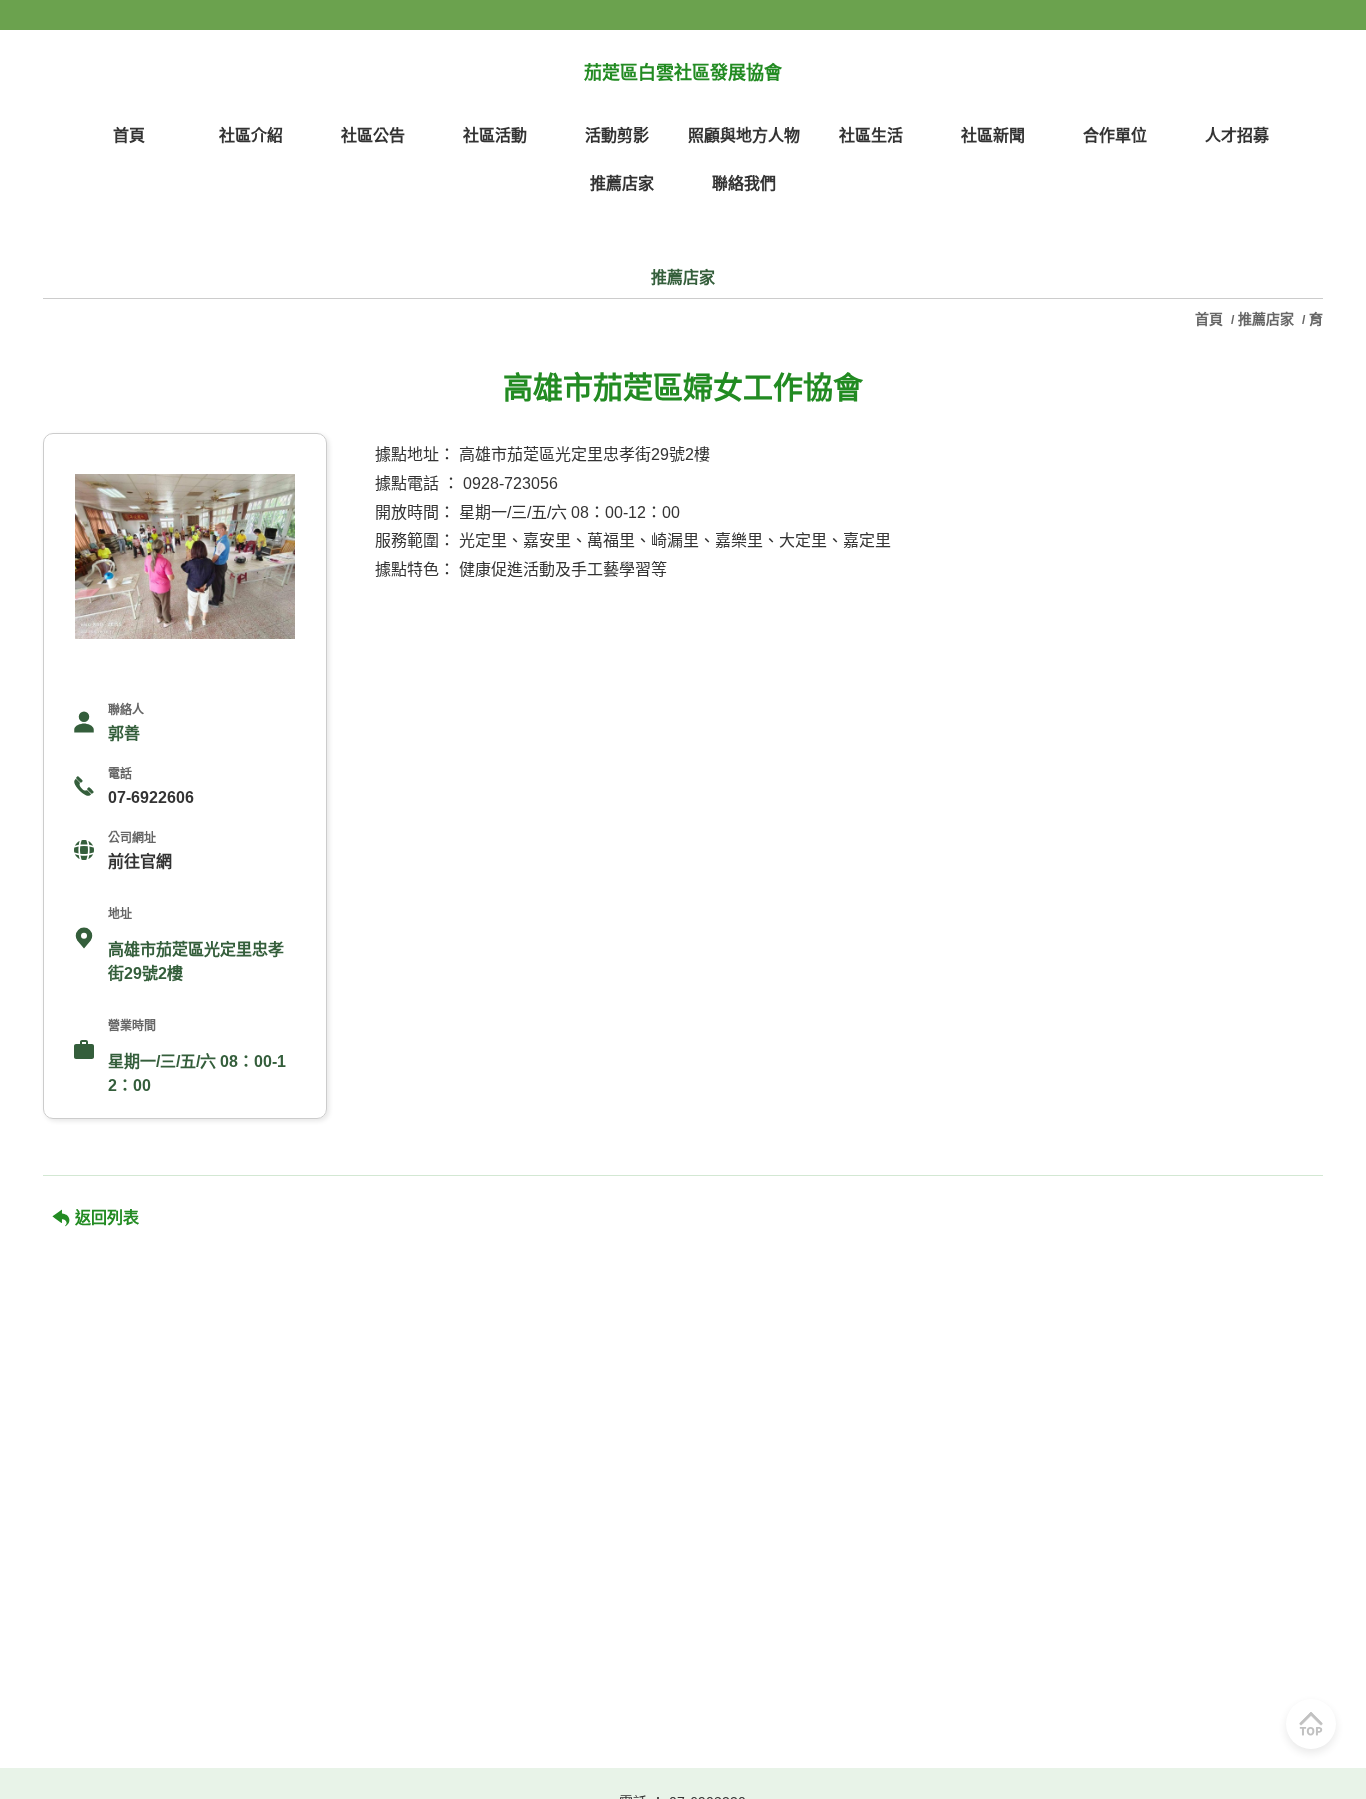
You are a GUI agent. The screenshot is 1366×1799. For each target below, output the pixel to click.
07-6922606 (151, 797)
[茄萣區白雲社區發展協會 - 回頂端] (1311, 1724)
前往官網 (140, 861)
